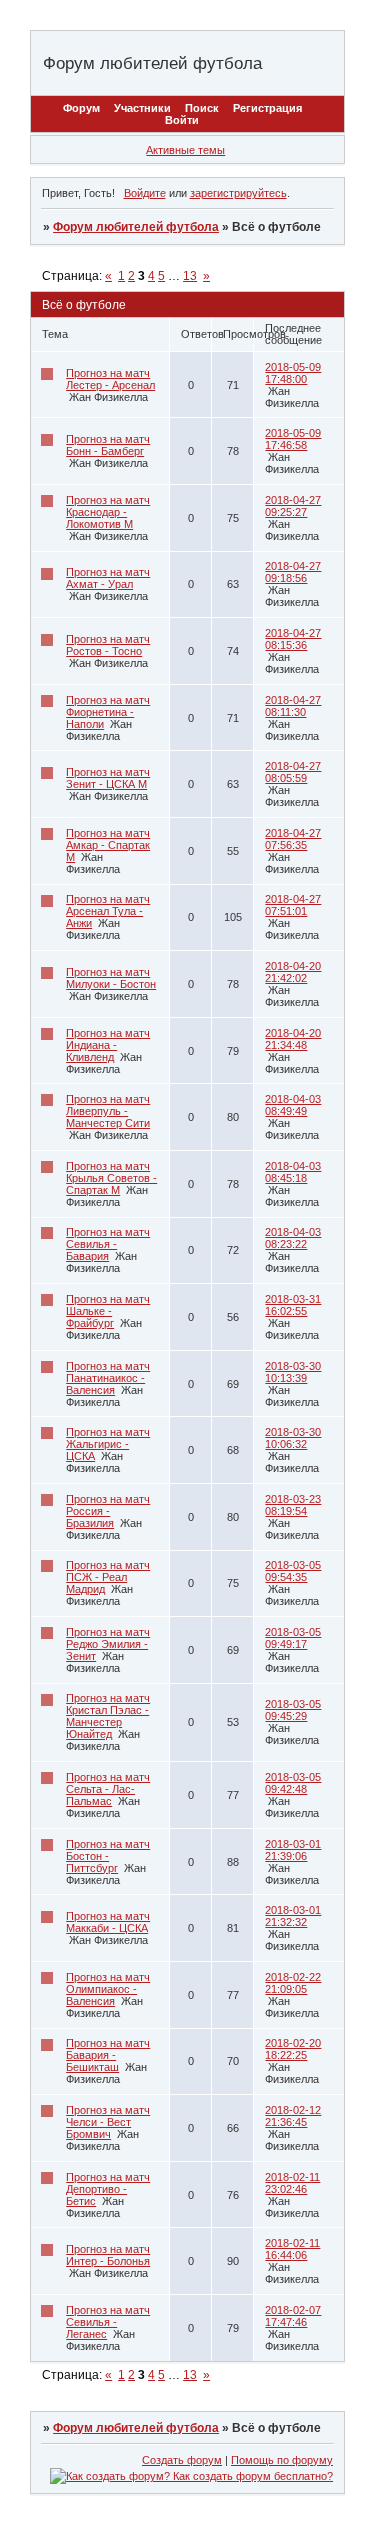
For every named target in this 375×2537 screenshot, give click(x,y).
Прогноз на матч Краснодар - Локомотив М (108, 512)
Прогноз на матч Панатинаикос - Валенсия (108, 1378)
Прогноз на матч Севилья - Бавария (108, 1244)
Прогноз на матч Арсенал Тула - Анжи (108, 911)
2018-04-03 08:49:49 (293, 1105)
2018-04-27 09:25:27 (293, 506)
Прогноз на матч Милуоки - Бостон (111, 978)
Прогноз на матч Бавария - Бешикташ (108, 2055)
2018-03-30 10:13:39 (293, 1372)
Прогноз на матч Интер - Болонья (108, 2255)
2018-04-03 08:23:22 (293, 1238)
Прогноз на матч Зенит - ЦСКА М (108, 778)
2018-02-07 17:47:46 (293, 2316)
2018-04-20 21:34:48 (293, 1039)
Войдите (145, 193)
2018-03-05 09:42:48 (293, 1783)
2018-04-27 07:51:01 (293, 905)
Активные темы (185, 150)
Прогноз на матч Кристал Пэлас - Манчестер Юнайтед (108, 1716)
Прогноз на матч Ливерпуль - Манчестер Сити (108, 1111)
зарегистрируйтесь (238, 193)
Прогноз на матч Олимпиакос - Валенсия (108, 1989)
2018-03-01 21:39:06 (293, 1850)
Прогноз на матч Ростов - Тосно (108, 645)
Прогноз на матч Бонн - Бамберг (108, 445)
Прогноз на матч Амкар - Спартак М (108, 845)
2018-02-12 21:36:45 (293, 2116)
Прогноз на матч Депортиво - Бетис (108, 2189)
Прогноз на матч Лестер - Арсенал (110, 379)
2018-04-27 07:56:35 (293, 839)
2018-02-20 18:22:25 (293, 2049)
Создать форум (182, 2460)
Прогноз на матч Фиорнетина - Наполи (108, 712)
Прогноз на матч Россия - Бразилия (108, 1511)
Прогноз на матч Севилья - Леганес (108, 2322)
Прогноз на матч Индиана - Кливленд (108, 1045)
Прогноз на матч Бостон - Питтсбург (108, 1856)
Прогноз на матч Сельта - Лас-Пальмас (108, 1789)
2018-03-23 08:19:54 (293, 1505)
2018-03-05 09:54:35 (293, 1571)
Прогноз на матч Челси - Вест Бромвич (108, 2122)
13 (190, 276)
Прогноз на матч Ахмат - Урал (108, 578)
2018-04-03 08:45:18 (293, 1172)
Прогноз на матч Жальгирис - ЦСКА (108, 1444)
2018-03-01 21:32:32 (293, 1916)
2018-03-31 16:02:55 (293, 1305)
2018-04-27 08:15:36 (293, 639)
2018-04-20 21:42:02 (293, 972)
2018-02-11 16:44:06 (292, 2249)
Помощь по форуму (282, 2460)
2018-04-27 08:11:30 (293, 706)
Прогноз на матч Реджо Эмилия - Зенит (108, 1644)
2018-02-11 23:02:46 (292, 2183)
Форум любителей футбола (136, 227)
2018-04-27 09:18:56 (293, 572)
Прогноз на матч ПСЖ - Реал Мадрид (108, 1577)
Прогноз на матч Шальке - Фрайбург (108, 1311)
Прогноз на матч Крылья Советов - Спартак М (111, 1178)
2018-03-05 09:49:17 (293, 1638)
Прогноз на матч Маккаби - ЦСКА (108, 1922)
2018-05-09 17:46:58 (293, 439)
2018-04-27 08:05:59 (293, 772)
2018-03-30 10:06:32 (293, 1438)
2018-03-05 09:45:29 (293, 1710)
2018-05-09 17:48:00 (293, 373)
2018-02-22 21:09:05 (293, 1983)
